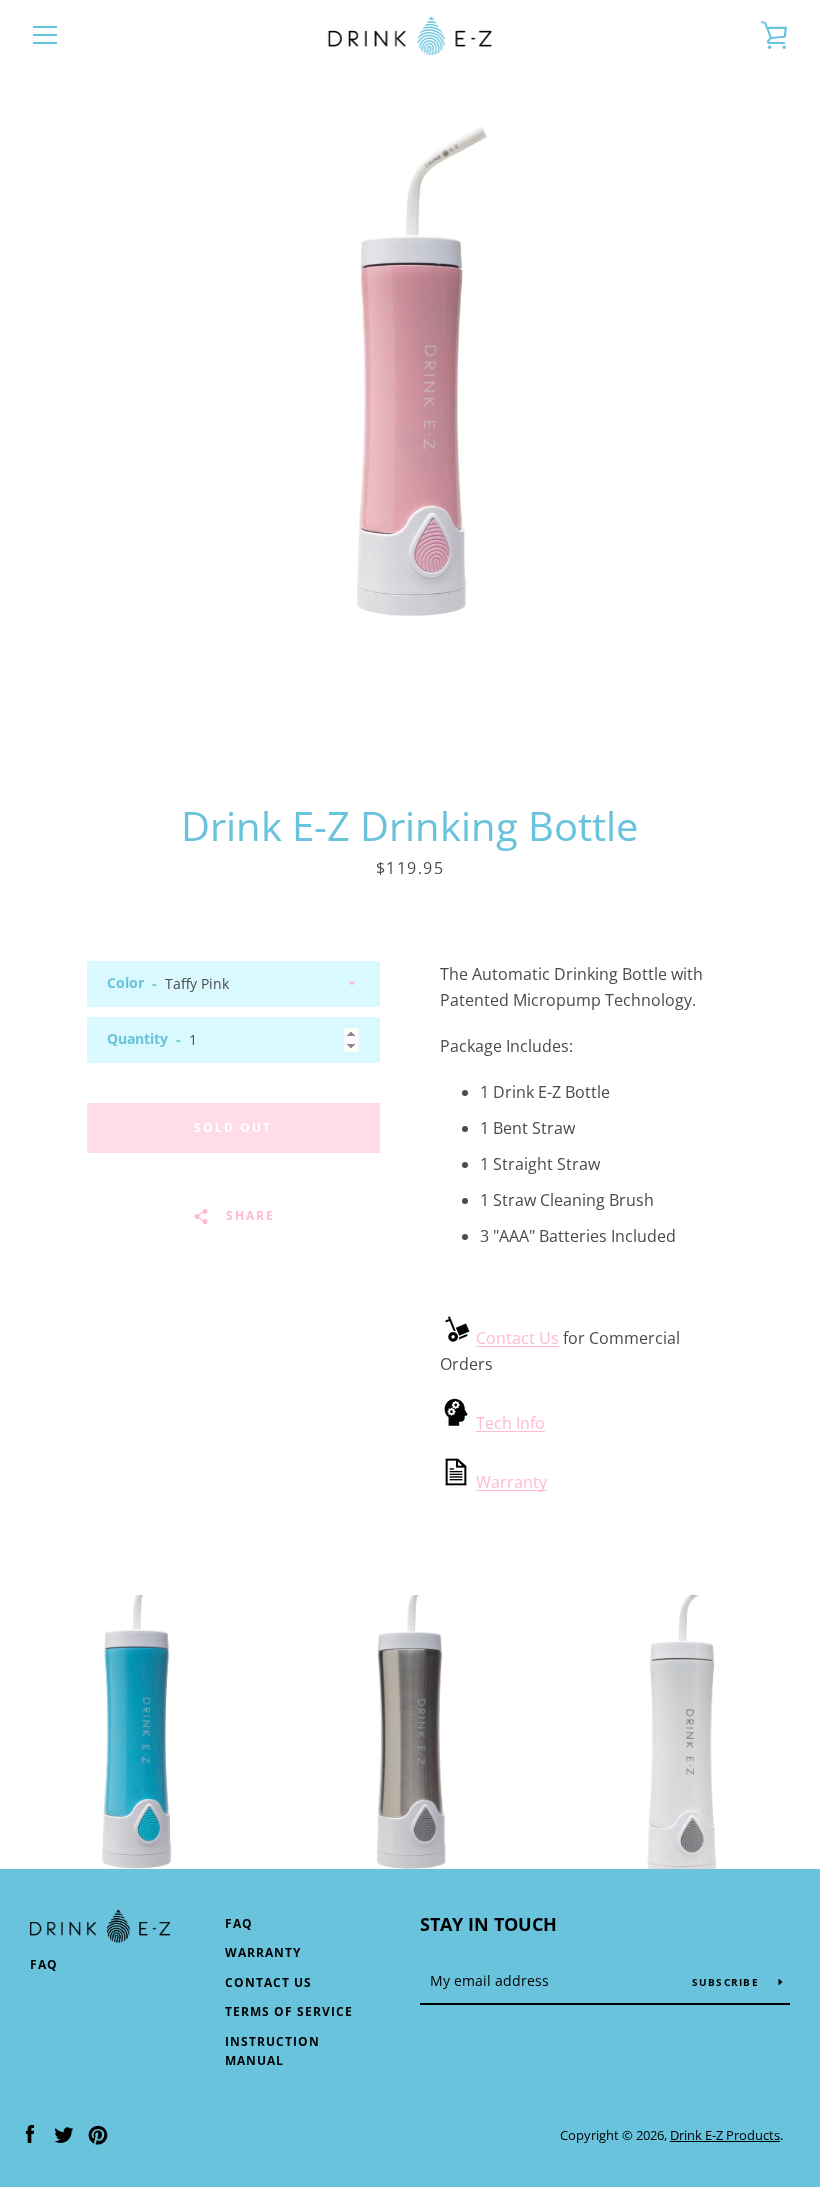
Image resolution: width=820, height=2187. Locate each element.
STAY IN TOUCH (488, 1924)
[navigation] (45, 35)
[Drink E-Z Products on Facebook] (30, 2134)
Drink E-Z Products (725, 2135)
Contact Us (517, 1338)
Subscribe (728, 1982)
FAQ (44, 1964)
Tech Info (510, 1423)
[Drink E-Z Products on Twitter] (64, 2134)
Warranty (511, 1482)
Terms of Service (289, 2011)
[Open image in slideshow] (410, 395)
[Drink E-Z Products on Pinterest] (98, 2134)
